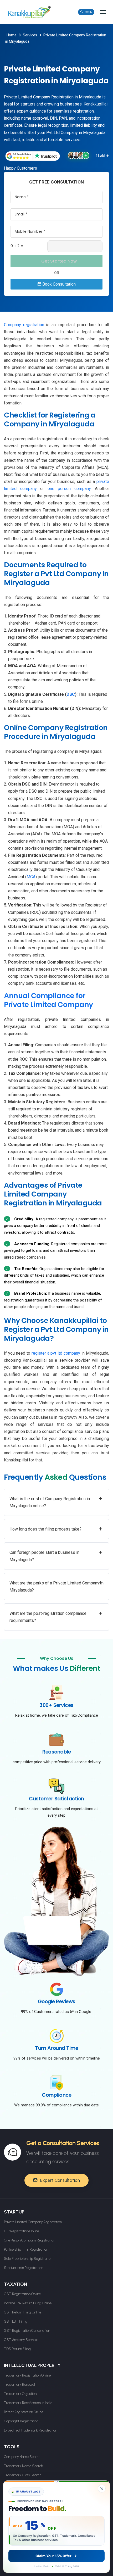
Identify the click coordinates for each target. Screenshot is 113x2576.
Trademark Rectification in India (28, 2403)
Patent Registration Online (24, 2412)
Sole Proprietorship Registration (28, 2259)
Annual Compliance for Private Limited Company (48, 1000)
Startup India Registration (24, 2268)
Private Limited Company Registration (33, 2222)
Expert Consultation (60, 2180)
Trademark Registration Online (27, 2375)
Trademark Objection (20, 2394)
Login (88, 12)
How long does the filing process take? (56, 1529)
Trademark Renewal (19, 2385)
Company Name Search (22, 2457)
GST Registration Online (22, 2294)
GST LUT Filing (16, 2321)
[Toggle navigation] (103, 12)
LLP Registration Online (21, 2231)
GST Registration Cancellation (27, 2331)
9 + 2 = (17, 246)
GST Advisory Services (21, 2340)
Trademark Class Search (23, 2475)
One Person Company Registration (30, 2240)
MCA (31, 877)
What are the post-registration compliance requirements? (56, 1616)
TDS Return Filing (17, 2349)
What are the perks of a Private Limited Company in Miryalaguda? (56, 1586)
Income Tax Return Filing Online (28, 2303)
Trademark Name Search (23, 2466)
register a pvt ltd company (56, 1353)
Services (30, 35)
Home (12, 35)
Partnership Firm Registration (26, 2249)
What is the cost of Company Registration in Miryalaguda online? (56, 1502)
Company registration (24, 325)
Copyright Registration (21, 2421)
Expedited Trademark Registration (30, 2430)
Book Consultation (58, 284)
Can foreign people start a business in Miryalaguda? (56, 1555)
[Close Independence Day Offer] (102, 2489)
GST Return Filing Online (23, 2312)
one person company (69, 489)
